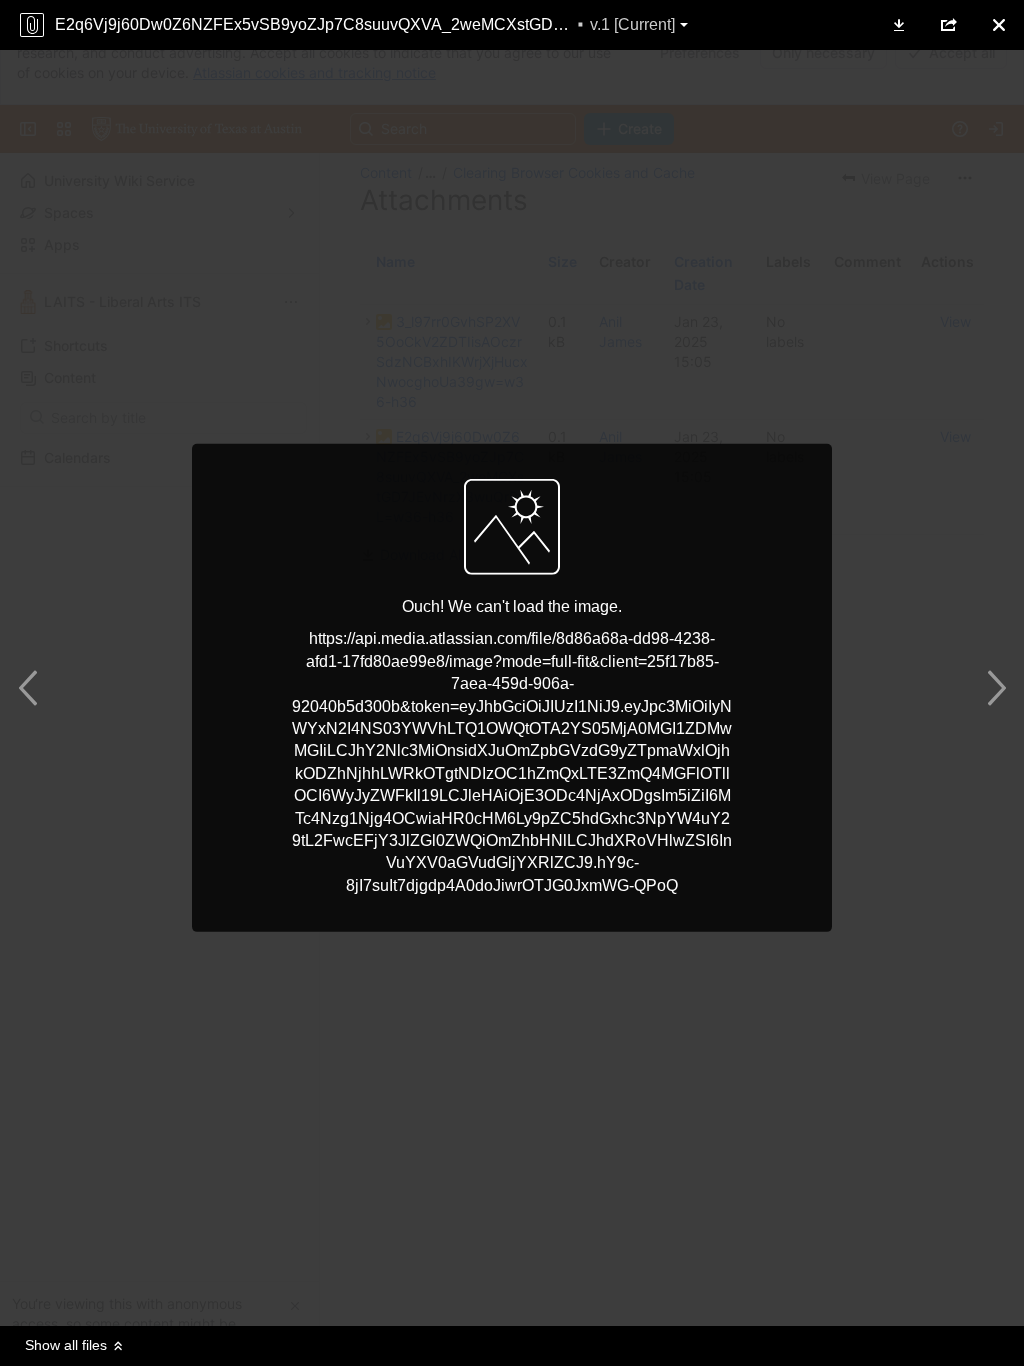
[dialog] (512, 683)
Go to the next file (991, 688)
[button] (899, 25)
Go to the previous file (32, 688)
